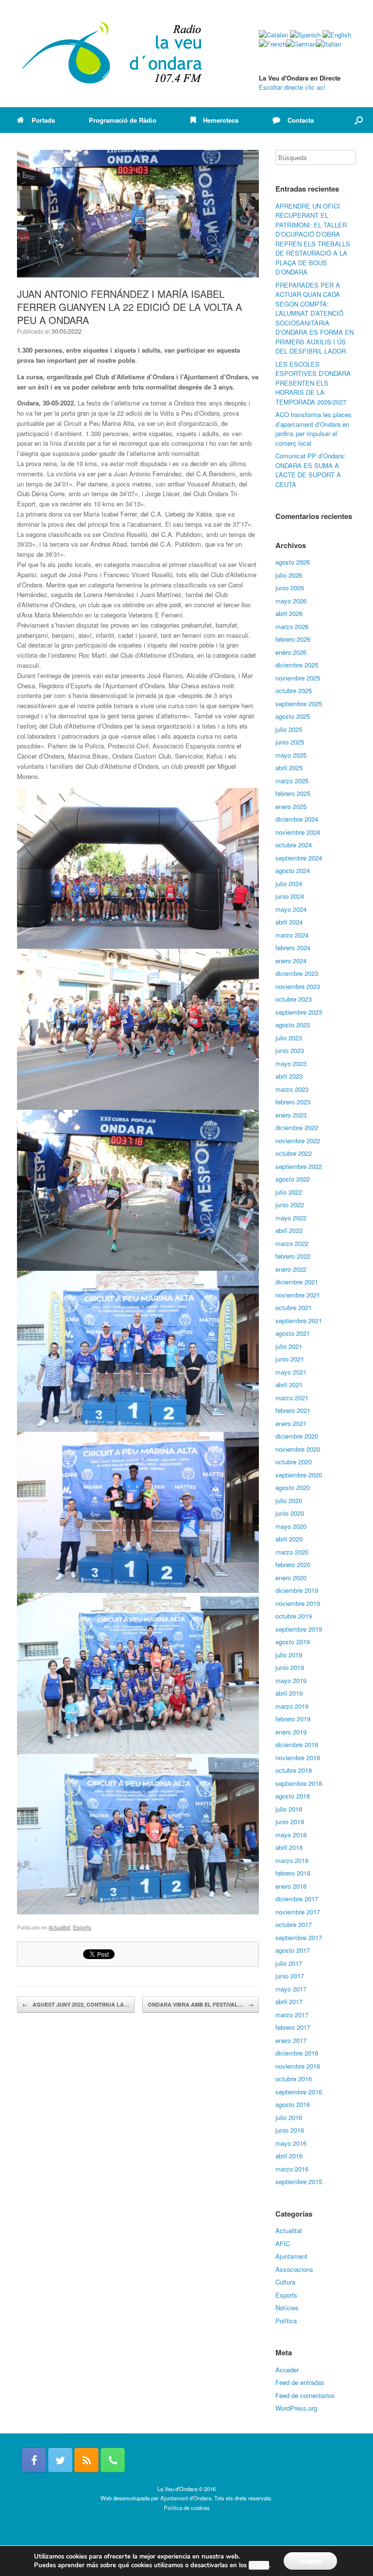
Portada (43, 120)
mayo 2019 (291, 1680)
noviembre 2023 (298, 986)
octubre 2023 (294, 999)
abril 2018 (289, 1847)
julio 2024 (289, 883)
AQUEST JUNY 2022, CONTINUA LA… (76, 2004)
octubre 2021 (294, 1307)
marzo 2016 (292, 2169)
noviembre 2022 (298, 1141)
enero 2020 (291, 1578)
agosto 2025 (293, 716)
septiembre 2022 (299, 1166)
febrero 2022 (293, 1256)
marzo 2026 (292, 626)
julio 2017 (289, 1963)
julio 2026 (289, 575)
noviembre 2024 (298, 832)
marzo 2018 (292, 1860)
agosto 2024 (293, 870)
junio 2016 (290, 2130)
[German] (301, 44)
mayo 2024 (291, 909)
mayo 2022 (291, 1218)
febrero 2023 (293, 1102)
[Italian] (329, 44)
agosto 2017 (293, 1950)
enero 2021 (291, 1423)
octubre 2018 (294, 1770)
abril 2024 (289, 922)
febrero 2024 (293, 948)
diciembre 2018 (297, 1744)
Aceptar (310, 2561)
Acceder (287, 2370)
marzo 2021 (292, 1398)
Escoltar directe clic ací (292, 87)
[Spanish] (305, 35)
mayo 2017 (291, 1989)
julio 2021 (289, 1346)
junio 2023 (290, 1050)
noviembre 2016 (298, 2066)
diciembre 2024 (297, 819)
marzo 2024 (292, 935)
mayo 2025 (291, 755)
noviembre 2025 (298, 678)
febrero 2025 (293, 793)
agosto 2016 (293, 2104)
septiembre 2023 (299, 1012)
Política (286, 2321)
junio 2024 (290, 896)
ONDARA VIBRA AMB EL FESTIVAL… (201, 2004)
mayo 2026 (291, 601)
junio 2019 (290, 1667)
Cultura (285, 2282)
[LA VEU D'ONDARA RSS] (86, 2460)
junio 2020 (290, 1513)
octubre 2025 (294, 690)
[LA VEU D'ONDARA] (113, 54)
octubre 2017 (294, 1924)
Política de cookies (187, 2508)
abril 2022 (289, 1230)
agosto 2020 (293, 1487)
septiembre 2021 (299, 1320)
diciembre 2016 (297, 2053)
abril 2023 (289, 1076)
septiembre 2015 (299, 2181)
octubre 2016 (294, 2079)
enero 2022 (291, 1269)
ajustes (259, 2565)
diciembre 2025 (297, 665)
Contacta (301, 120)
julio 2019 (289, 1655)
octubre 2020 (294, 1462)
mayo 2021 (291, 1372)
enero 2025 (291, 806)
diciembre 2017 (297, 1899)
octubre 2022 (294, 1153)
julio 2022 (289, 1192)
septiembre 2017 (299, 1937)
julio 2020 (289, 1500)
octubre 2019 (294, 1616)
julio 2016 (289, 2117)
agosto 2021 (293, 1333)
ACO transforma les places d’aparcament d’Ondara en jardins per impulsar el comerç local (314, 429)
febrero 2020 (293, 1564)
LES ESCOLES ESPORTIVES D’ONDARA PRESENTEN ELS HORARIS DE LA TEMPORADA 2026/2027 (313, 383)
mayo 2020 (291, 1526)
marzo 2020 (292, 1552)
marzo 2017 (292, 2015)
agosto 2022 (293, 1179)
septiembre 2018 (299, 1783)
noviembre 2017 (298, 1912)
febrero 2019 (293, 1719)
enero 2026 (291, 652)
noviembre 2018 (298, 1758)
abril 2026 (289, 613)
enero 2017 (291, 2040)
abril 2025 (289, 768)
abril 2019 (289, 1693)
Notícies (287, 2308)
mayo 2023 (291, 1063)
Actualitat (59, 1927)
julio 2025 (289, 729)
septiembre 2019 (299, 1629)
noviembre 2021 (298, 1295)
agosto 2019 (293, 1642)
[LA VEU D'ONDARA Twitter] (60, 2460)
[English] (337, 35)
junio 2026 (290, 588)
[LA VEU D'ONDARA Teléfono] (113, 2460)
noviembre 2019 (298, 1603)
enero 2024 (291, 961)
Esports (82, 1927)
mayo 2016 (291, 2143)
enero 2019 (291, 1732)
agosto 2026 (293, 562)
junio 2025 (290, 742)
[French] (272, 44)
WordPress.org (296, 2408)
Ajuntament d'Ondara (186, 2498)
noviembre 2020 (298, 1449)
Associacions (294, 2269)
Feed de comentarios (305, 2395)
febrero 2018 (293, 1873)
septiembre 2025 (299, 704)
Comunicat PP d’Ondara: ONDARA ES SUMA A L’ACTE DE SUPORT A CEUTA (310, 470)
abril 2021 (289, 1385)
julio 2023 (289, 1038)
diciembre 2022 (297, 1127)
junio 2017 (290, 1976)
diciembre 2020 (297, 1436)
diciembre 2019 (297, 1590)
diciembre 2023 (297, 973)
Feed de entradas (300, 2382)
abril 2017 (289, 2001)
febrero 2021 (293, 1410)
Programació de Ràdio (123, 120)
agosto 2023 (293, 1025)
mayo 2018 (291, 1835)
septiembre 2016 (299, 2092)
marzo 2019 (292, 1706)
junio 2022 (290, 1205)
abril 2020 (289, 1539)
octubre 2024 (294, 845)
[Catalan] (273, 35)
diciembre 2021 (297, 1282)
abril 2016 (289, 2156)
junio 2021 (290, 1359)
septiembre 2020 (299, 1475)
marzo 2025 (292, 781)
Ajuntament (291, 2256)
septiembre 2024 (299, 858)
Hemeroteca (221, 120)
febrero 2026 (293, 639)
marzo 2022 (292, 1243)
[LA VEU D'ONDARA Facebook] (34, 2460)
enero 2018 (291, 1886)
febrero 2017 (293, 2027)
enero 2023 (291, 1115)
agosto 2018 (293, 1796)
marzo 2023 (292, 1089)
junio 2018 (290, 1822)
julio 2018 (289, 1809)
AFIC (283, 2244)
